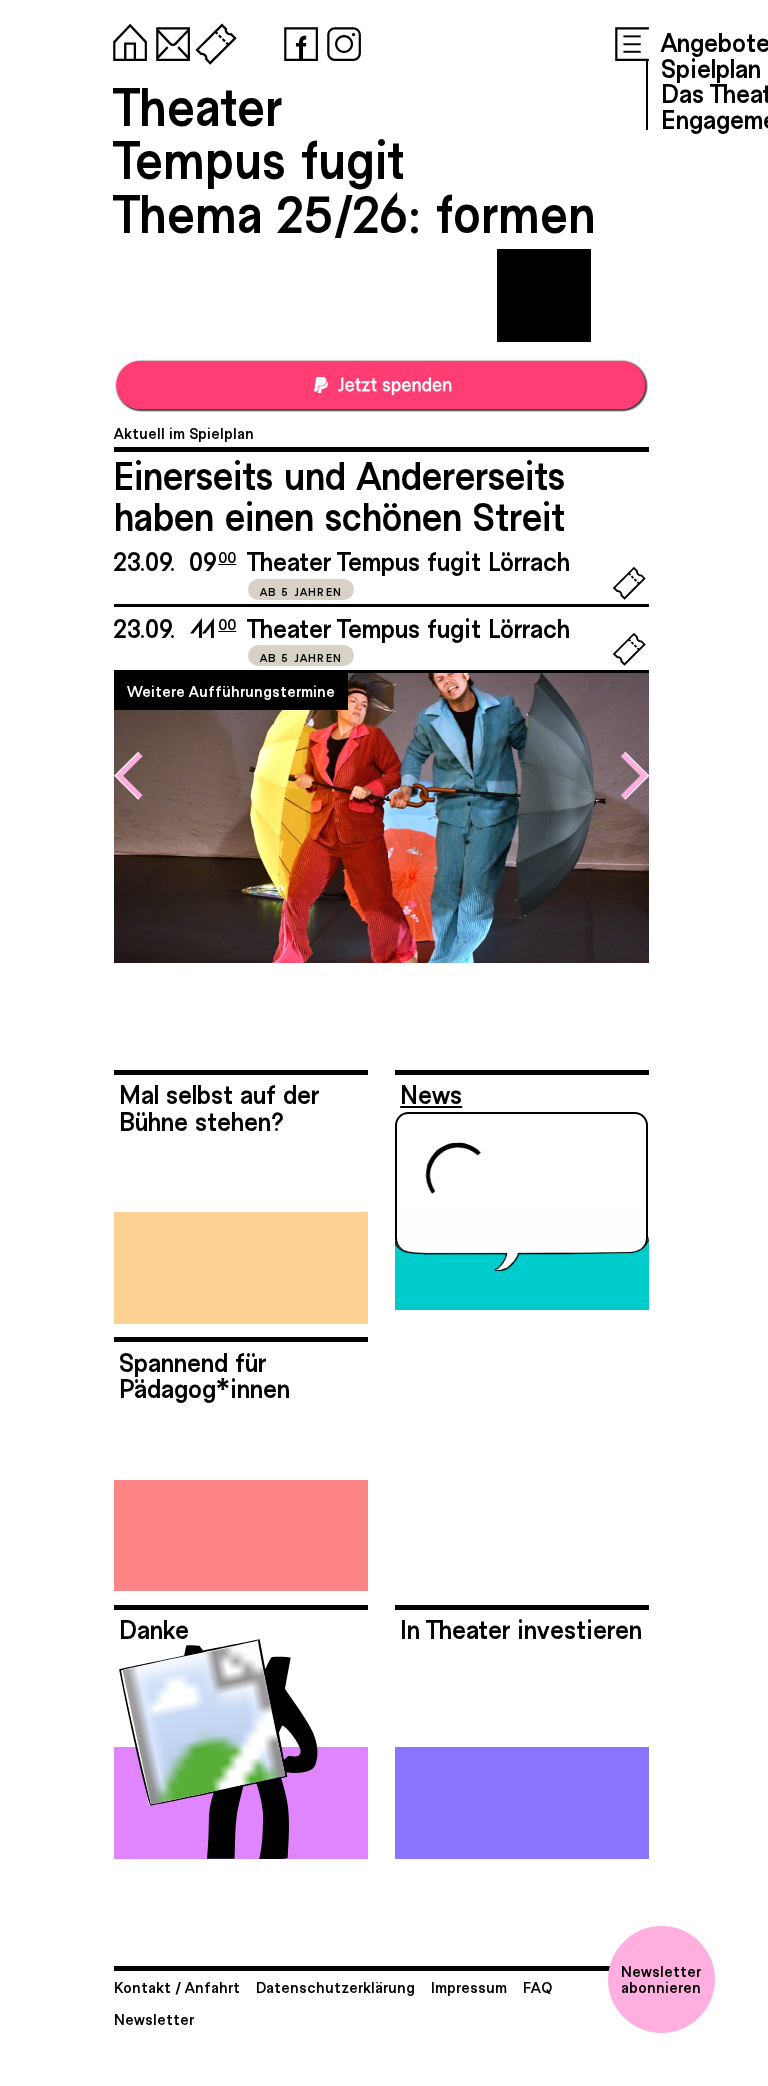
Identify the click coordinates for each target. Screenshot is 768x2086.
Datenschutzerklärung (335, 1986)
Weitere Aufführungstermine (231, 690)
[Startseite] (126, 40)
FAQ (537, 1986)
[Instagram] (340, 40)
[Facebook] (297, 40)
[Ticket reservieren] (629, 594)
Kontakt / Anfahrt (177, 1986)
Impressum (469, 1986)
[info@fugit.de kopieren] (169, 40)
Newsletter (154, 2018)
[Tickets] (212, 40)
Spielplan (711, 67)
